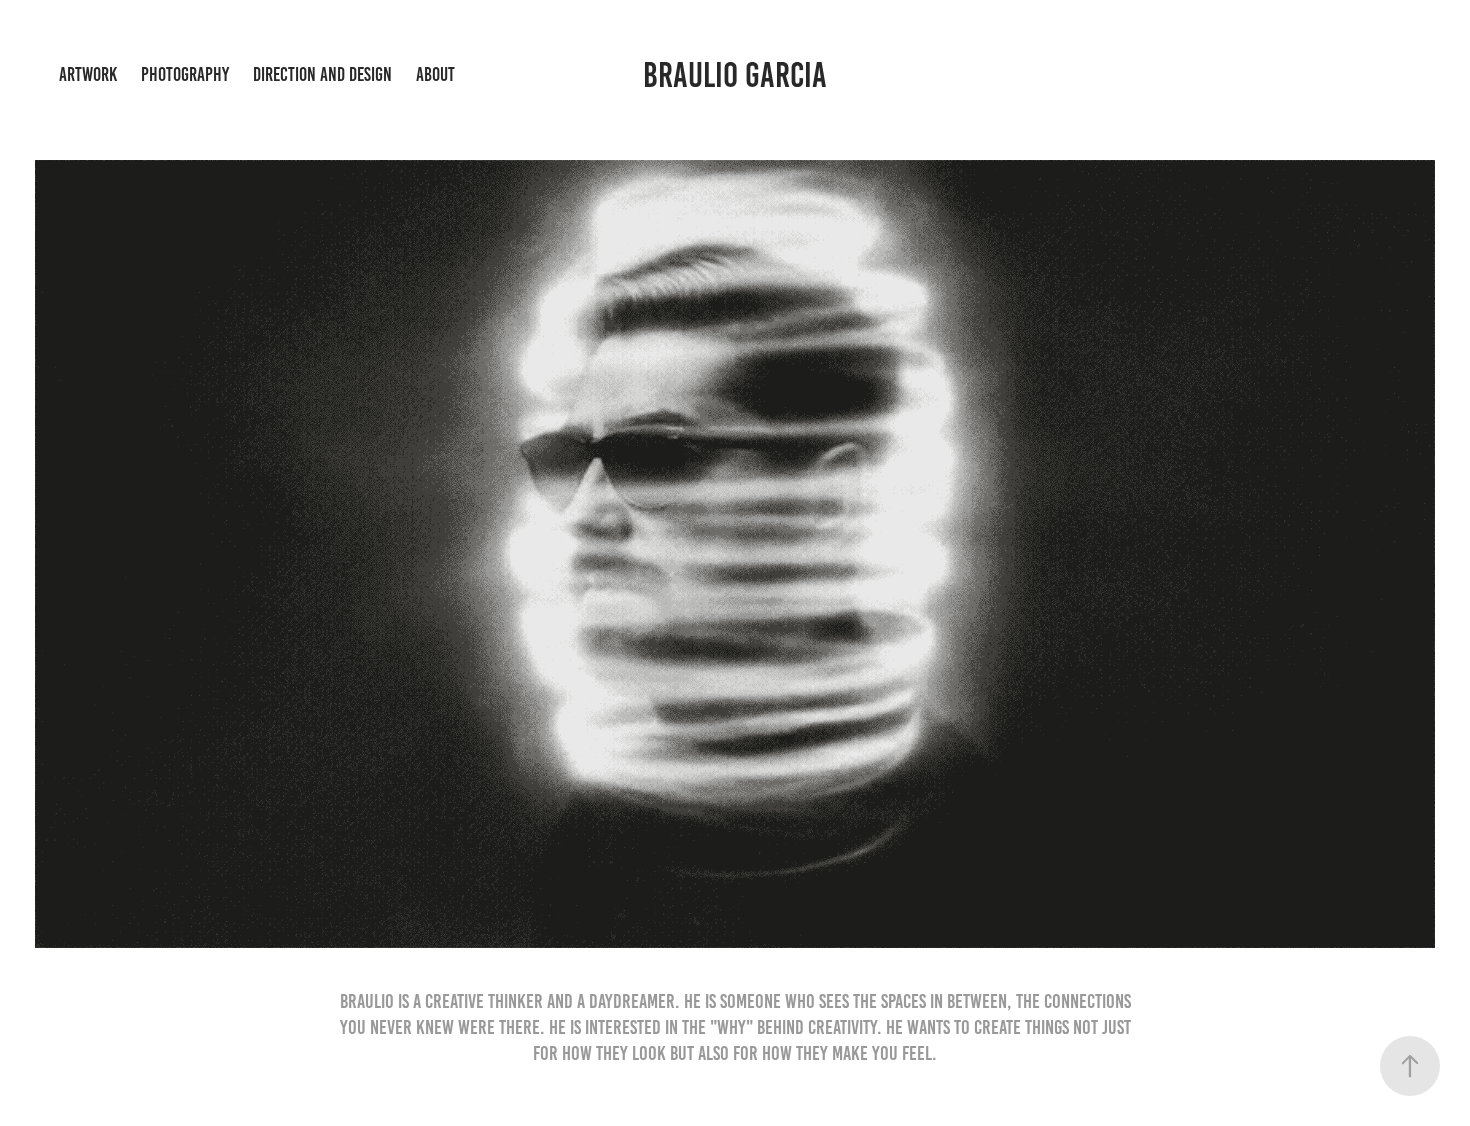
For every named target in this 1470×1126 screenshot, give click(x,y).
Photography (185, 74)
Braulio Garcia (735, 75)
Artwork (88, 74)
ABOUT (435, 74)
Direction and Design (322, 74)
